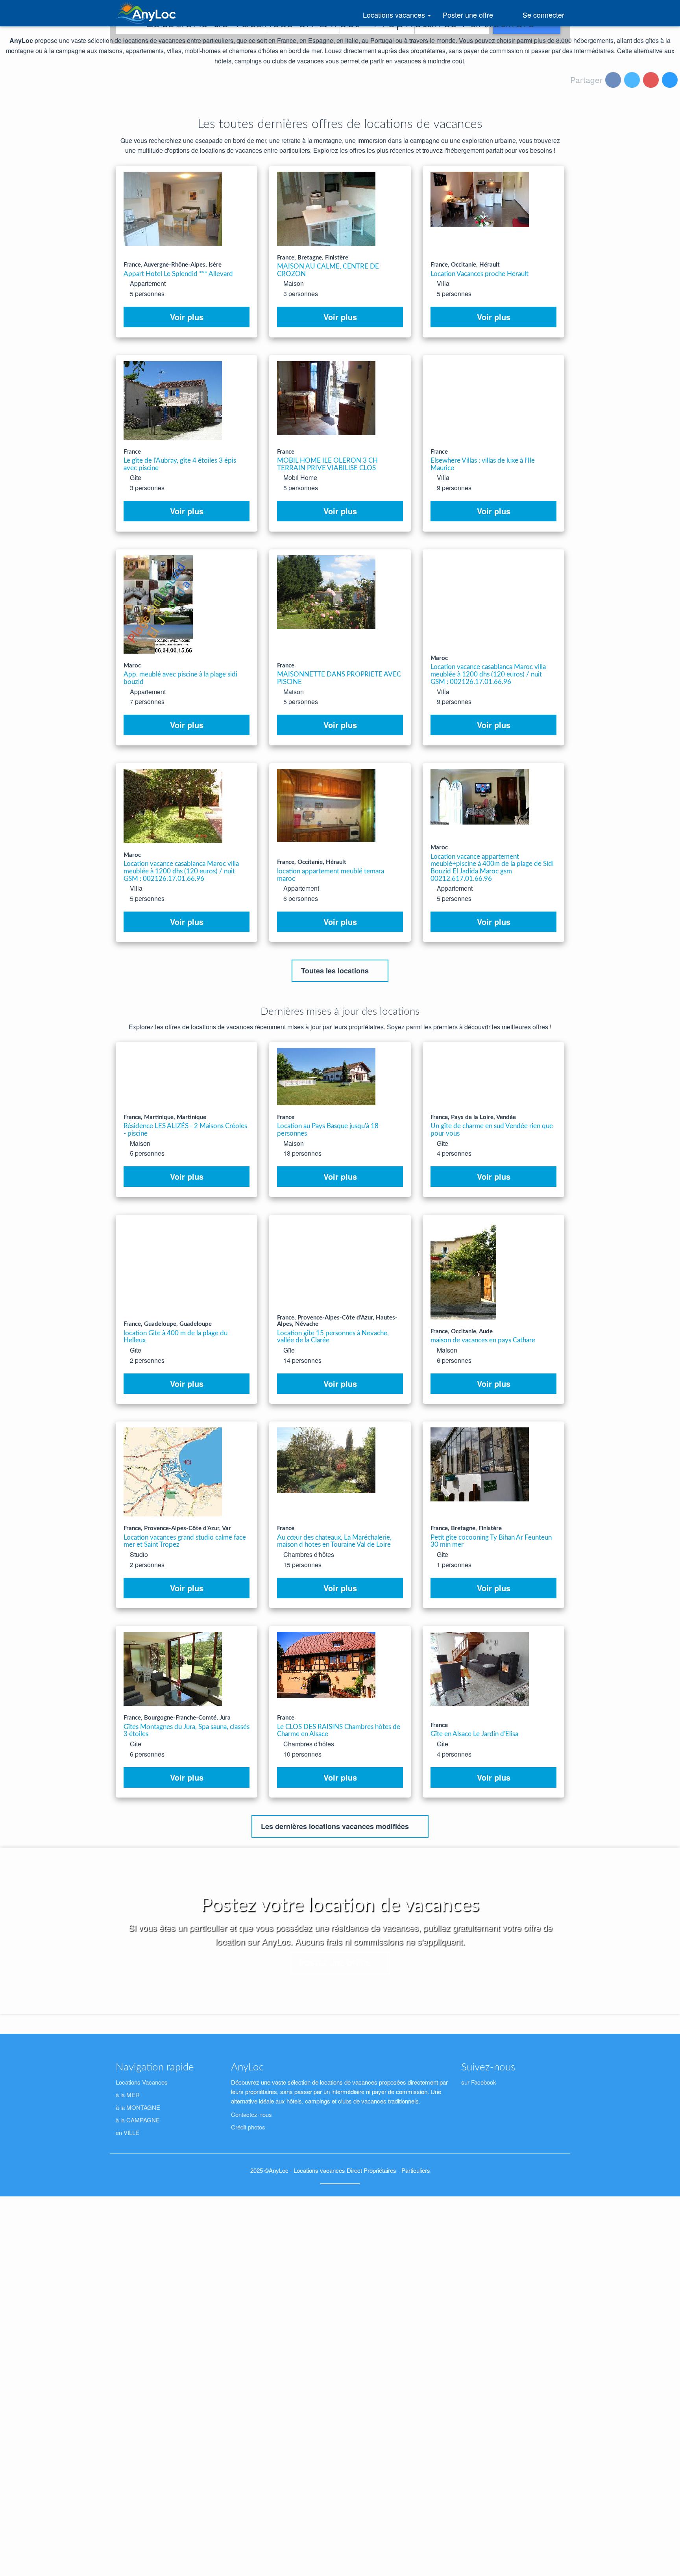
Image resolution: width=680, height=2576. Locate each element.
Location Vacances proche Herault (480, 274)
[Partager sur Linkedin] (671, 81)
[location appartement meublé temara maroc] (326, 806)
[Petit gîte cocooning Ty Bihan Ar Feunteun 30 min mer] (480, 1464)
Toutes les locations (336, 971)
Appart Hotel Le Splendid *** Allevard (178, 274)
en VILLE (128, 2132)
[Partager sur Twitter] (633, 81)
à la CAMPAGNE (138, 2120)
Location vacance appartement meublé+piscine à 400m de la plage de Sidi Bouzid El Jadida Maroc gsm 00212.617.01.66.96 (492, 868)
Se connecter (542, 15)
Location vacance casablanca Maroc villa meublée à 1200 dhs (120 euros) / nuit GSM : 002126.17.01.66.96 (488, 674)
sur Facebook (479, 2082)
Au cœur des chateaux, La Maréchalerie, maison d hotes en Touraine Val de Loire (334, 1541)
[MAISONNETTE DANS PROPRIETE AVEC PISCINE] (326, 592)
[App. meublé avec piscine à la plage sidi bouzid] (158, 604)
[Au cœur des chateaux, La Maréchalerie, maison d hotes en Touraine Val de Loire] (326, 1460)
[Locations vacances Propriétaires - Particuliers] (147, 13)
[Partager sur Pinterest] (652, 81)
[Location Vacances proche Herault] (480, 199)
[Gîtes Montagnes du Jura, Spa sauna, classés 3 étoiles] (173, 1669)
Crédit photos (248, 2127)
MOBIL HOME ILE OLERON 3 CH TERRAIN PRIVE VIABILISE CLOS (327, 464)
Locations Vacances (142, 2082)
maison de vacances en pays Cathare (483, 1340)
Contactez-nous (251, 2114)
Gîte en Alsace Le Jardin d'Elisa (474, 1734)
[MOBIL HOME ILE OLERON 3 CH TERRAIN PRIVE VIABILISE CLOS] (326, 398)
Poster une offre (469, 15)
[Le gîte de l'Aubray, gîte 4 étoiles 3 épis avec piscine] (173, 400)
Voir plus (187, 317)
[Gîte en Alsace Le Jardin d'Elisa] (480, 1669)
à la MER (128, 2095)
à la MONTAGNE (138, 2107)
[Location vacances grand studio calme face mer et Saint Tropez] (173, 1472)
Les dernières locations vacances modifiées (336, 1826)
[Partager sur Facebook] (614, 81)
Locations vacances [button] (400, 18)
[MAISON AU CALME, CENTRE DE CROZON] (326, 209)
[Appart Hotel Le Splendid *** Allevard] (173, 209)
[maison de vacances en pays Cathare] (463, 1270)
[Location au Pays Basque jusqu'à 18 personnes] (326, 1077)
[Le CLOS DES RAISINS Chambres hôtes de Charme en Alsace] (326, 1665)
